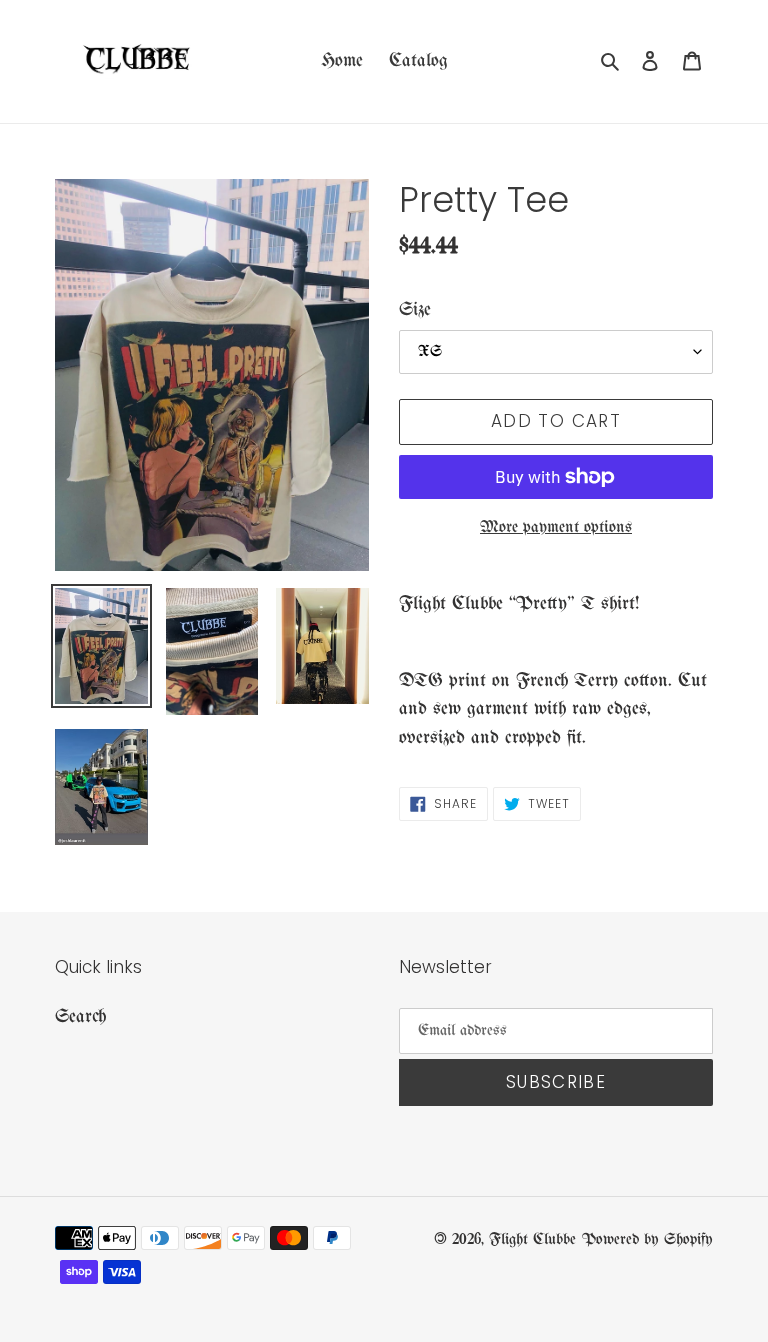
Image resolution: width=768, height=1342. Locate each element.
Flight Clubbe (532, 1239)
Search (80, 1017)
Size (415, 310)
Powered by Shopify (647, 1239)
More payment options (556, 527)
